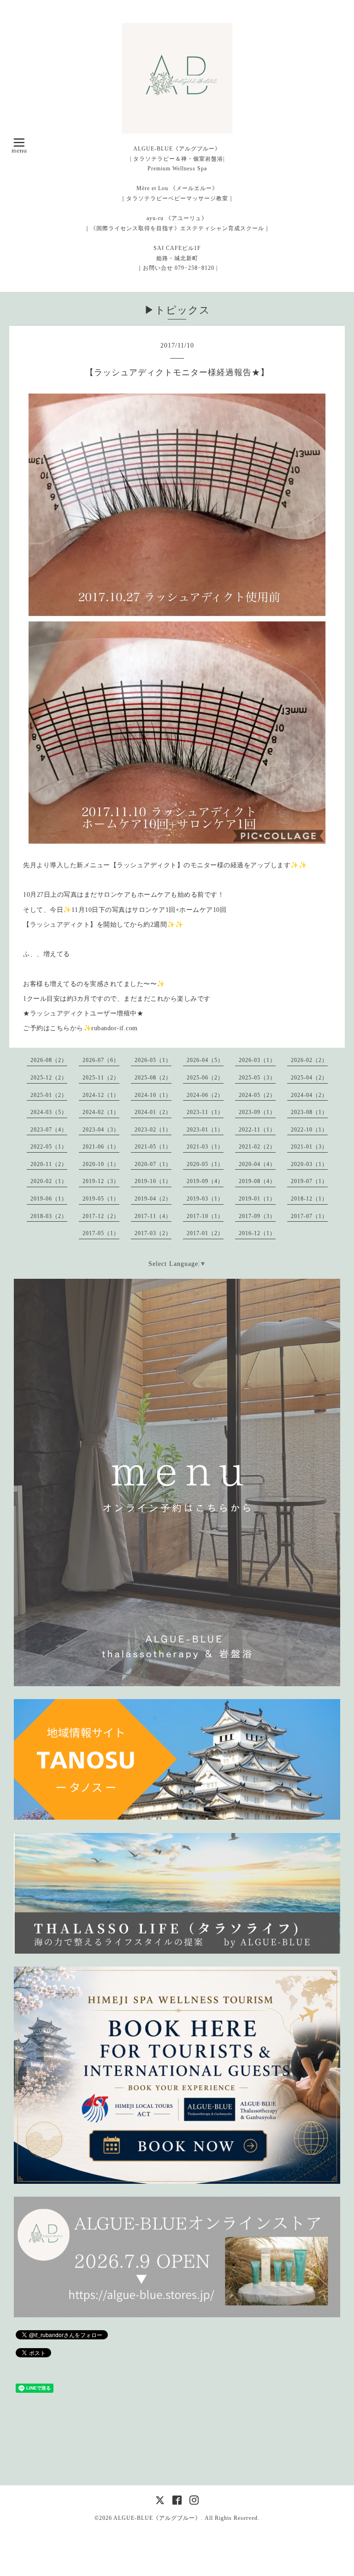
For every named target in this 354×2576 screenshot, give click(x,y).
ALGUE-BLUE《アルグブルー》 (157, 2518)
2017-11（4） (153, 1216)
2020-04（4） (257, 1164)
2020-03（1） (309, 1164)
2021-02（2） (257, 1147)
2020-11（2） (49, 1164)
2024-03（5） (49, 1112)
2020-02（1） (49, 1181)
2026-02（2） (309, 1060)
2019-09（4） (205, 1181)
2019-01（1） (257, 1199)
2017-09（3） (257, 1216)
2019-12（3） (101, 1181)
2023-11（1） (205, 1112)
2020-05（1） (205, 1164)
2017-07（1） (309, 1216)
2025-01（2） (49, 1095)
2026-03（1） (257, 1060)
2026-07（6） (101, 1060)
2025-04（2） (309, 1078)
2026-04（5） (205, 1060)
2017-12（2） (101, 1216)
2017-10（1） (205, 1216)
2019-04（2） (153, 1199)
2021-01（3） (309, 1147)
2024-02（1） (101, 1112)
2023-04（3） (101, 1130)
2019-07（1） (309, 1181)
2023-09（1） (257, 1112)
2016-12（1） (257, 1233)
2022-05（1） (49, 1147)
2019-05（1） (101, 1199)
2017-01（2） (205, 1233)
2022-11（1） (257, 1130)
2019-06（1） (49, 1199)
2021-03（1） (205, 1147)
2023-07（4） (49, 1130)
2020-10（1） (101, 1164)
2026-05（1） (153, 1060)
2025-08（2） (153, 1078)
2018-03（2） (49, 1216)
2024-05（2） (257, 1095)
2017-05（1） (101, 1233)
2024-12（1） (101, 1095)
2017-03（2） (153, 1233)
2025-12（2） (49, 1078)
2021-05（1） (153, 1147)
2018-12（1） (309, 1199)
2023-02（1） (153, 1130)
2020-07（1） (153, 1164)
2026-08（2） (49, 1060)
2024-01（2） (153, 1112)
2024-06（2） (205, 1095)
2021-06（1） (101, 1147)
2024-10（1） (153, 1095)
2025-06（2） (205, 1078)
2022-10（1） (309, 1130)
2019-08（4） (257, 1181)
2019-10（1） (153, 1181)
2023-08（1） (309, 1112)
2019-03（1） (205, 1199)
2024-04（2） (309, 1095)
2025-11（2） (101, 1078)
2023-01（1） (205, 1130)
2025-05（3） (257, 1078)
